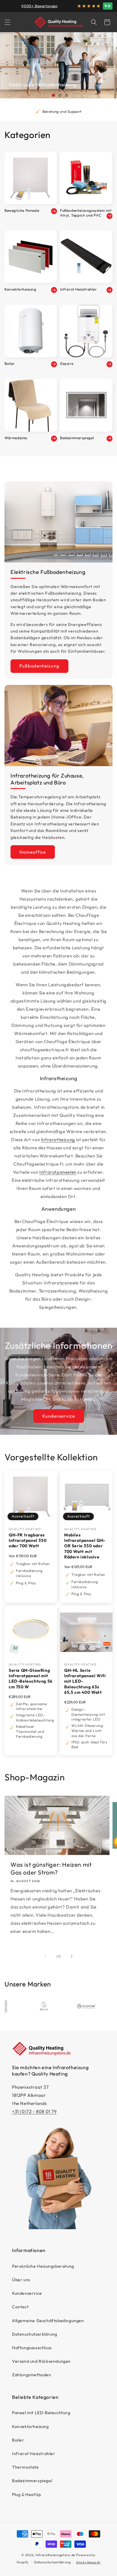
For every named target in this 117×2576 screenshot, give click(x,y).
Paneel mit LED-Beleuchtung (41, 2413)
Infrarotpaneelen (58, 1172)
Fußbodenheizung (39, 666)
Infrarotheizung (58, 1140)
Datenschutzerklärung (35, 2334)
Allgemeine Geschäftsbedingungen (48, 2321)
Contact (20, 2307)
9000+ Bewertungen (39, 6)
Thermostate (25, 2467)
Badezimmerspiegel (32, 2481)
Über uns (21, 2280)
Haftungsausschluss (32, 2348)
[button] (7, 22)
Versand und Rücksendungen (41, 2361)
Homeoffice (33, 852)
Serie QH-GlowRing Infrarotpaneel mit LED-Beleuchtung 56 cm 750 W (31, 1679)
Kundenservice (59, 1416)
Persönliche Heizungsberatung (43, 2266)
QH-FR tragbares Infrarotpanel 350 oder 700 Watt (28, 1540)
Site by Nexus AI (88, 2562)
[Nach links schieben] (45, 1956)
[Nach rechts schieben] (72, 1956)
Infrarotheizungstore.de (55, 2555)
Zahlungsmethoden (32, 2375)
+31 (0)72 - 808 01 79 (34, 2111)
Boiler (18, 2440)
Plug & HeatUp (27, 2494)
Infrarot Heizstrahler (34, 2454)
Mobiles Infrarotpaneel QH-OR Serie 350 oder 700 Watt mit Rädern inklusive (85, 1546)
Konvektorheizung (30, 2427)
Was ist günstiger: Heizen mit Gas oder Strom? (51, 1868)
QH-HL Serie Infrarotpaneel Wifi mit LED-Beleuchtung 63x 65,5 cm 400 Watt (85, 1681)
